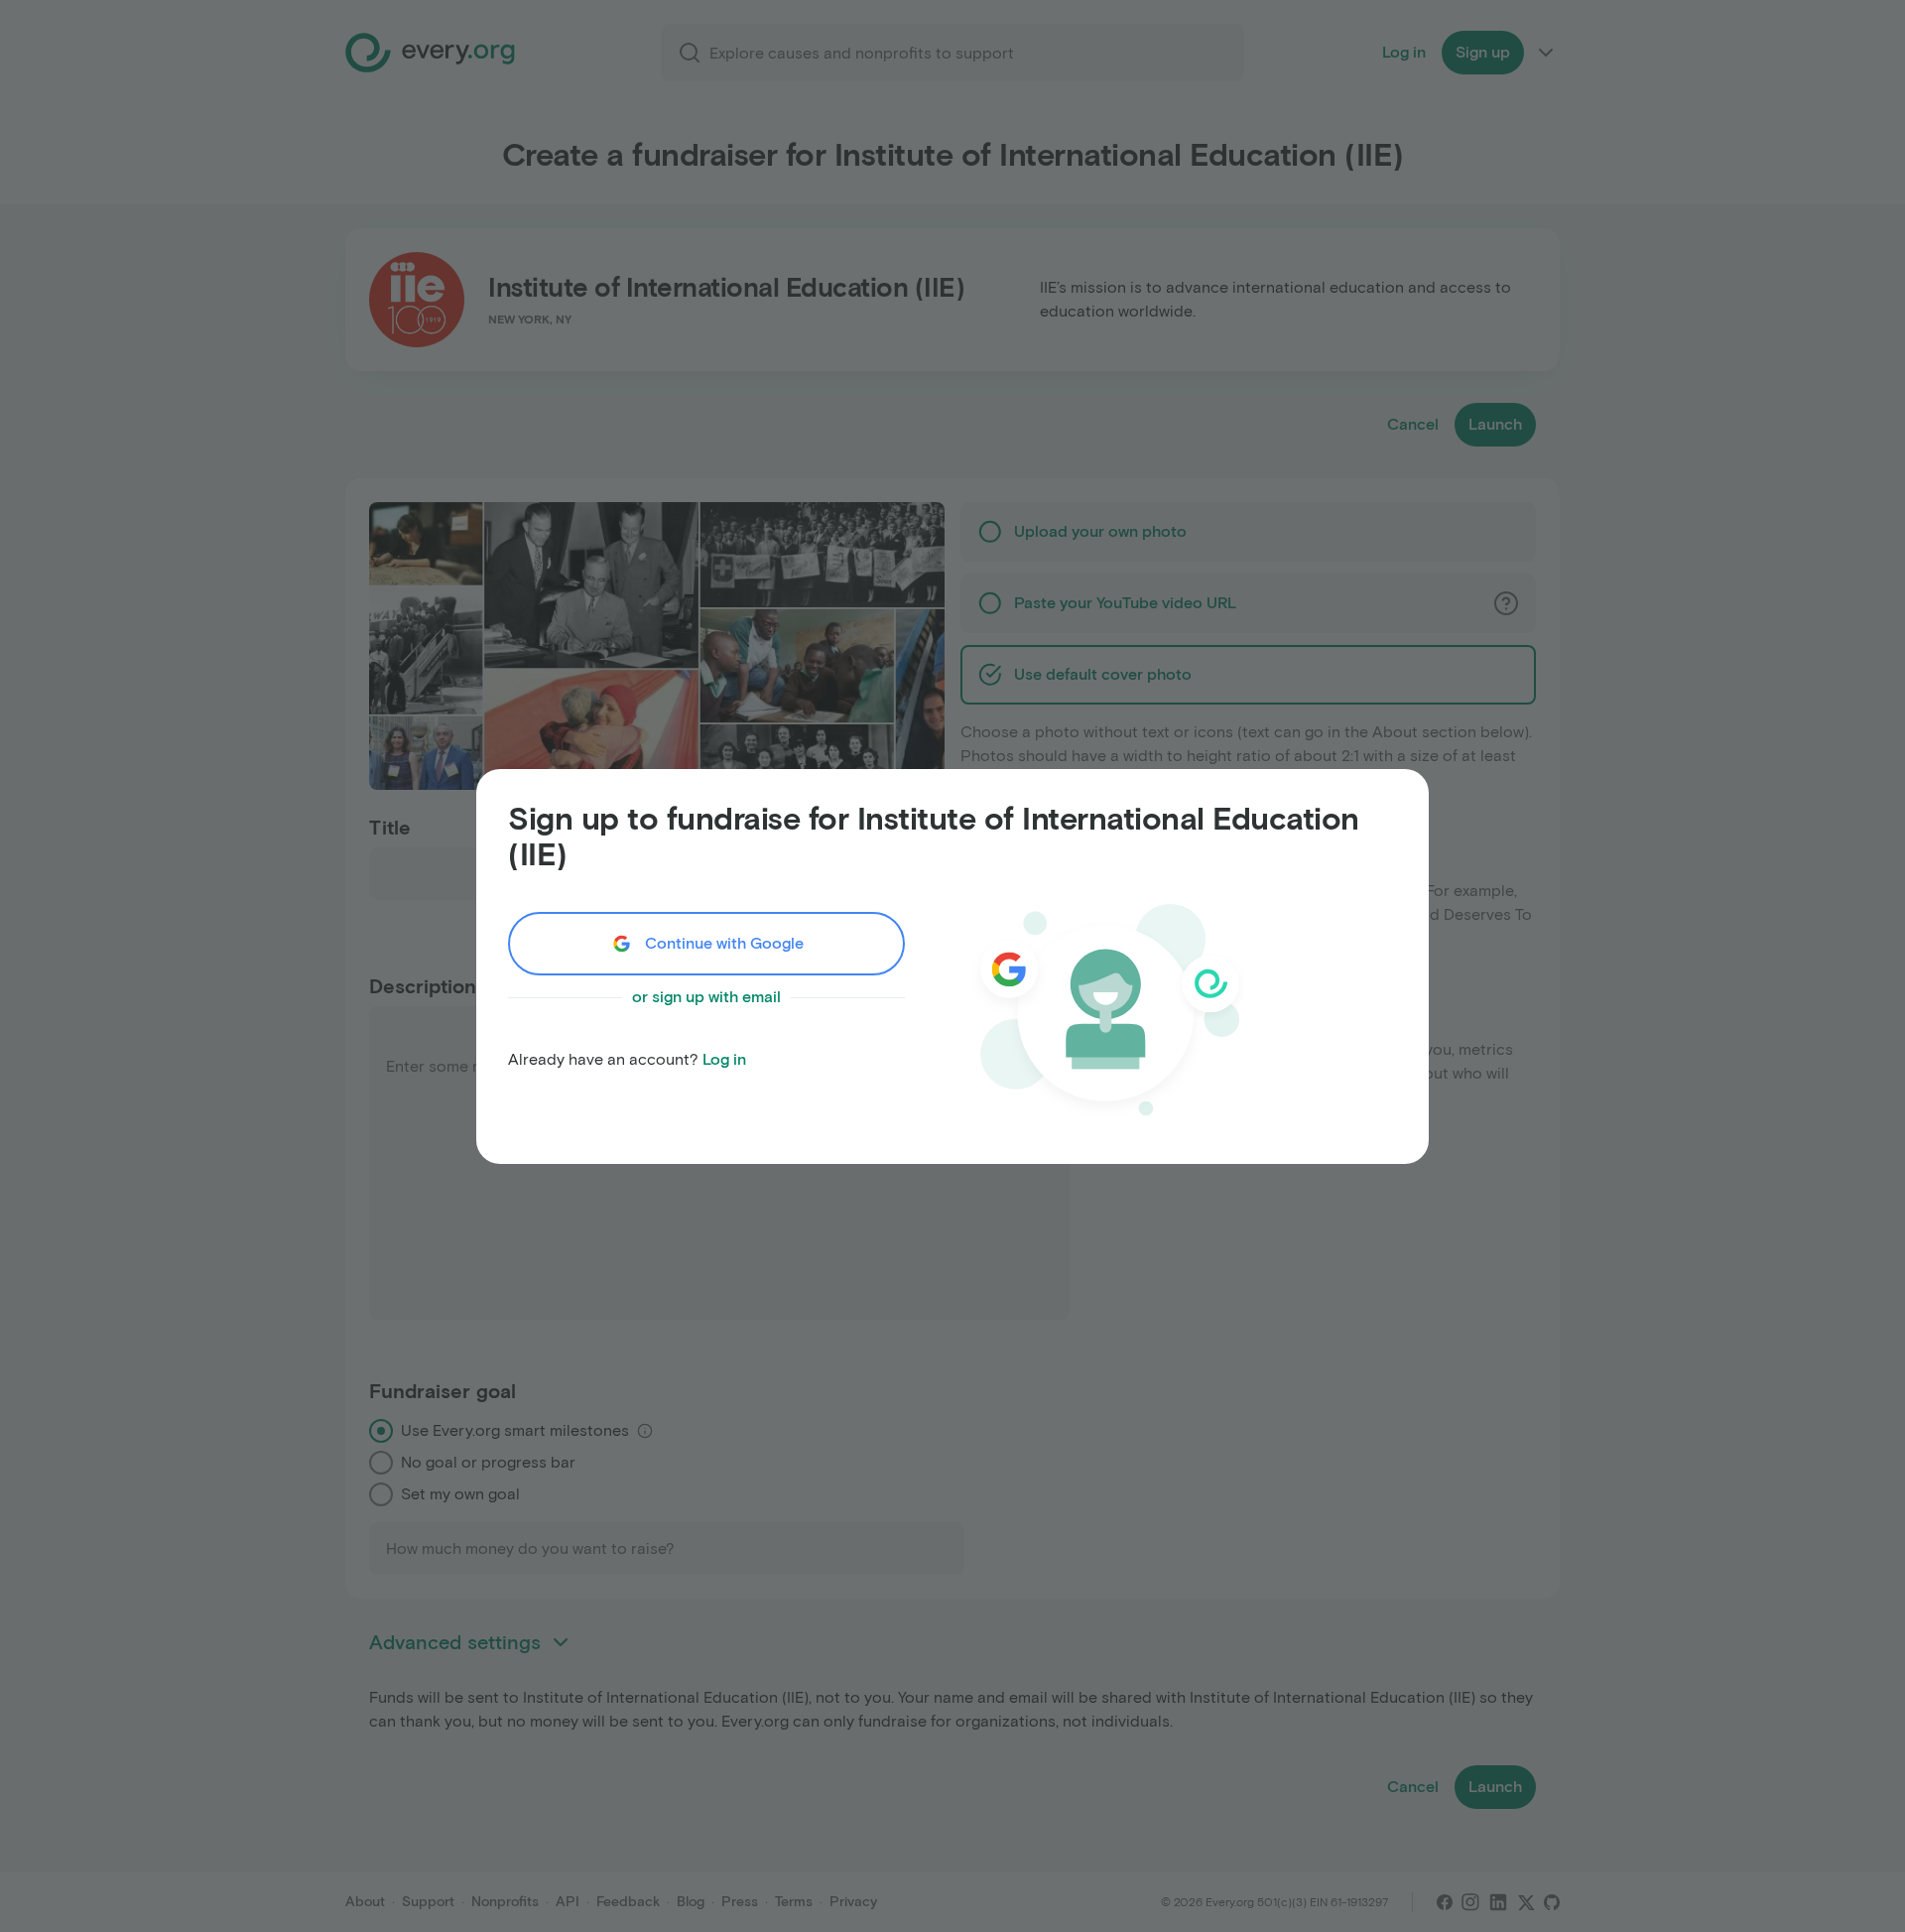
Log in (724, 1059)
